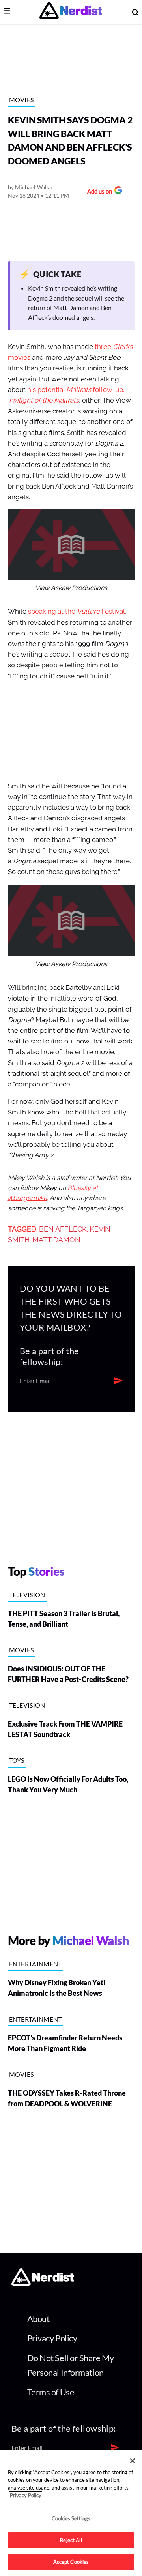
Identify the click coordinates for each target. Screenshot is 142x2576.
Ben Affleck (63, 1229)
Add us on (98, 192)
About (38, 2319)
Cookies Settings (71, 2518)
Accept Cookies (71, 2562)
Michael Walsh (34, 187)
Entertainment (35, 1964)
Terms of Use (51, 2392)
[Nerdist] (71, 12)
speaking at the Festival (77, 611)
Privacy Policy (52, 2338)
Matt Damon (56, 1240)
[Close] (133, 2461)
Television (27, 1595)
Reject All (71, 2540)
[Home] (43, 2284)
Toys (17, 1760)
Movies (21, 100)
